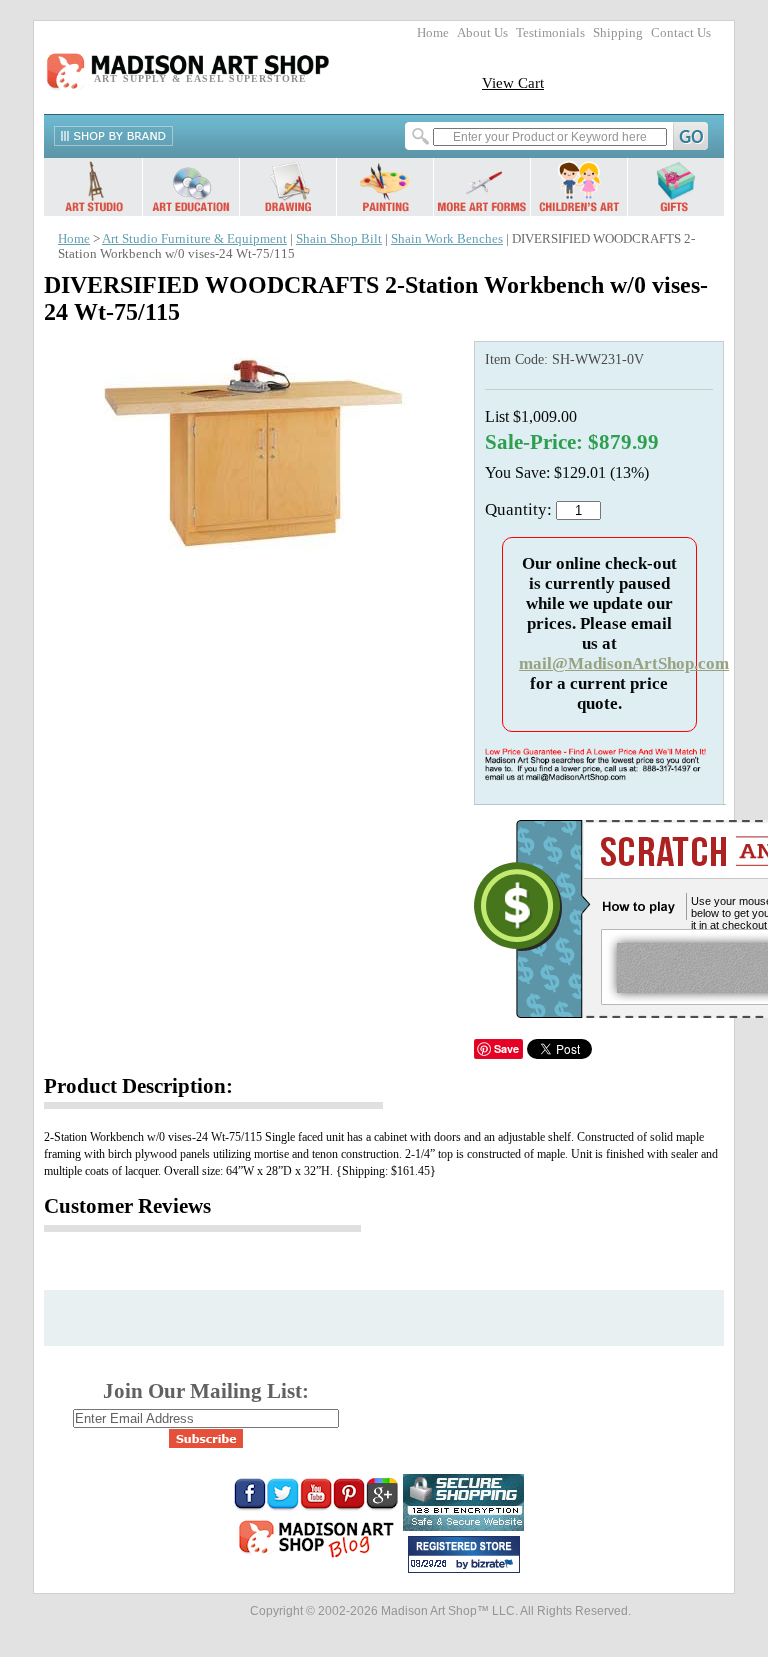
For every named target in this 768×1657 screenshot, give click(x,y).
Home (433, 33)
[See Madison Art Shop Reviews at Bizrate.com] (464, 1554)
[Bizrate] (495, 1565)
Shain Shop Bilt (339, 239)
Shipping (618, 33)
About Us (482, 33)
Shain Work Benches (447, 239)
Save (506, 1048)
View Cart (513, 82)
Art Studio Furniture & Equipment (194, 239)
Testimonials (550, 33)
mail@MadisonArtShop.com (624, 663)
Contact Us (681, 33)
